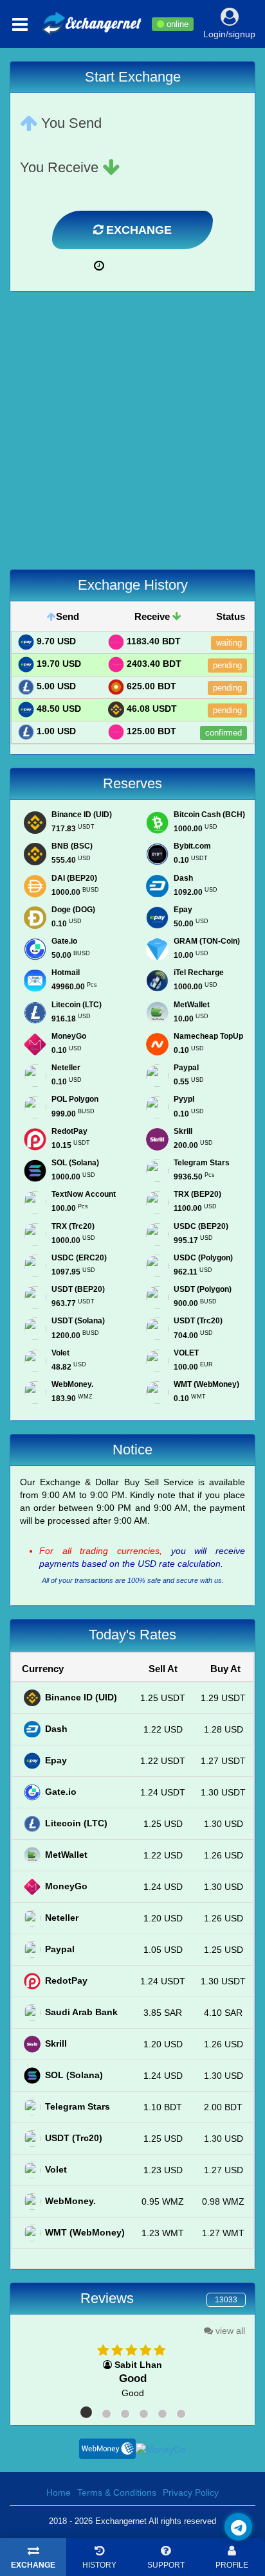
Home (59, 2492)
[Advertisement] (132, 437)
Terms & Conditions (117, 2492)
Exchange (137, 230)
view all (229, 2331)
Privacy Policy (191, 2492)
